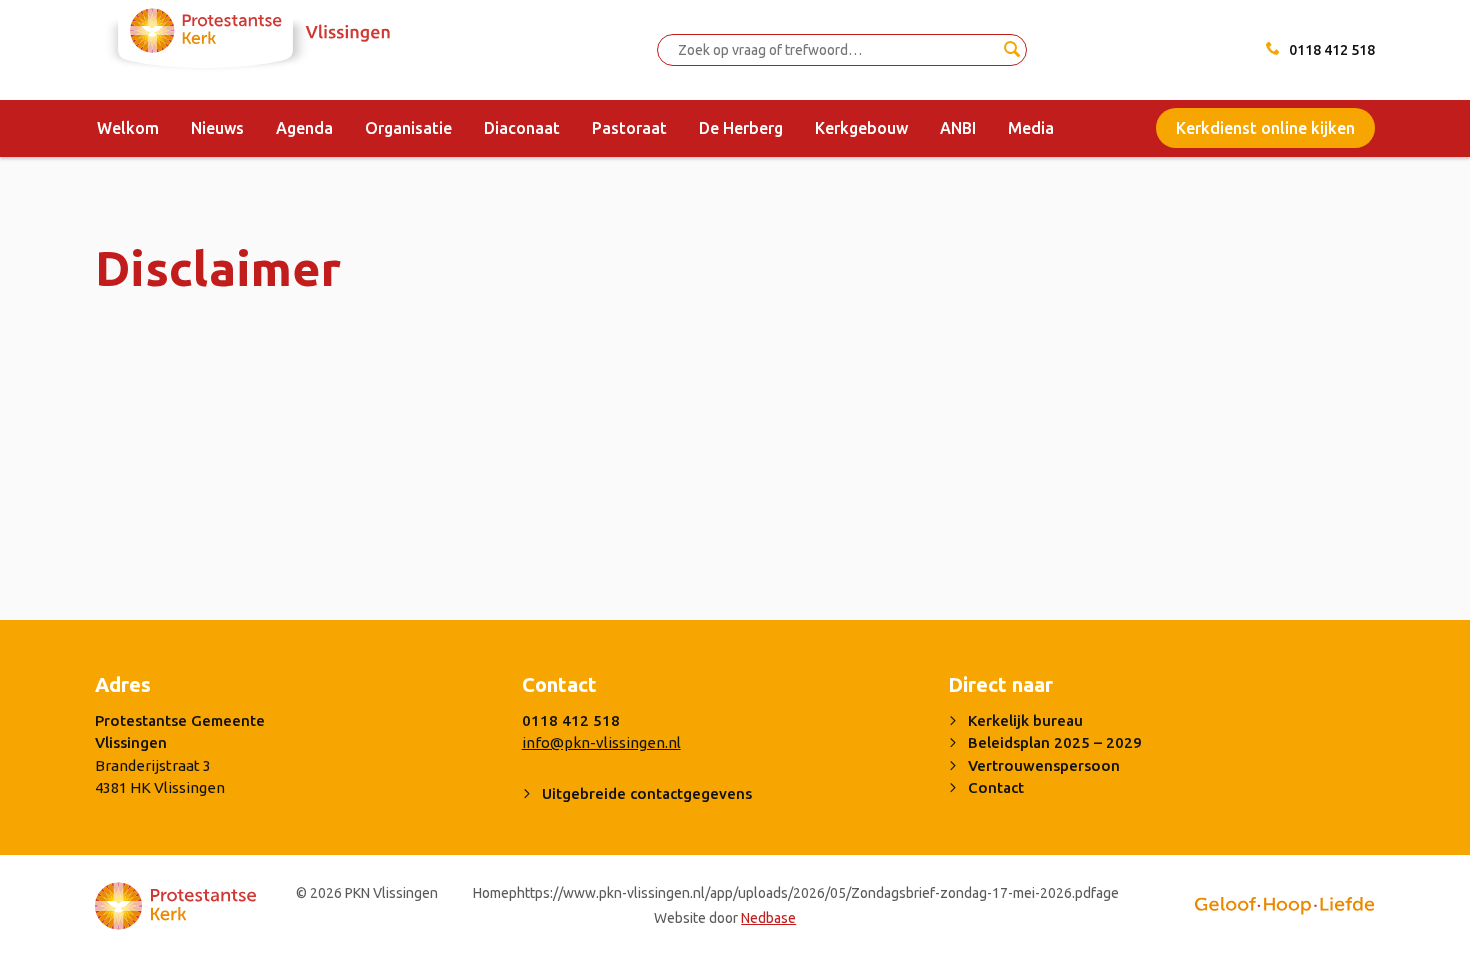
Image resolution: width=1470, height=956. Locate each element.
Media (1031, 128)
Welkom (128, 128)
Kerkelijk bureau (1025, 720)
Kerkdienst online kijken (1265, 128)
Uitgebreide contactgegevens (647, 793)
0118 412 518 (1332, 50)
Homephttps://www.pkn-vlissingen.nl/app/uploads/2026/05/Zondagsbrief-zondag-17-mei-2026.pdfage (796, 893)
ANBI (958, 128)
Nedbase (768, 918)
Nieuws (217, 128)
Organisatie (408, 128)
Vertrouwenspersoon (1044, 765)
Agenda (304, 128)
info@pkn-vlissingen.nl (601, 742)
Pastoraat (629, 128)
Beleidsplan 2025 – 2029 (1055, 742)
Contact (996, 787)
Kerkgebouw (861, 128)
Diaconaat (522, 128)
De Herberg (741, 128)
